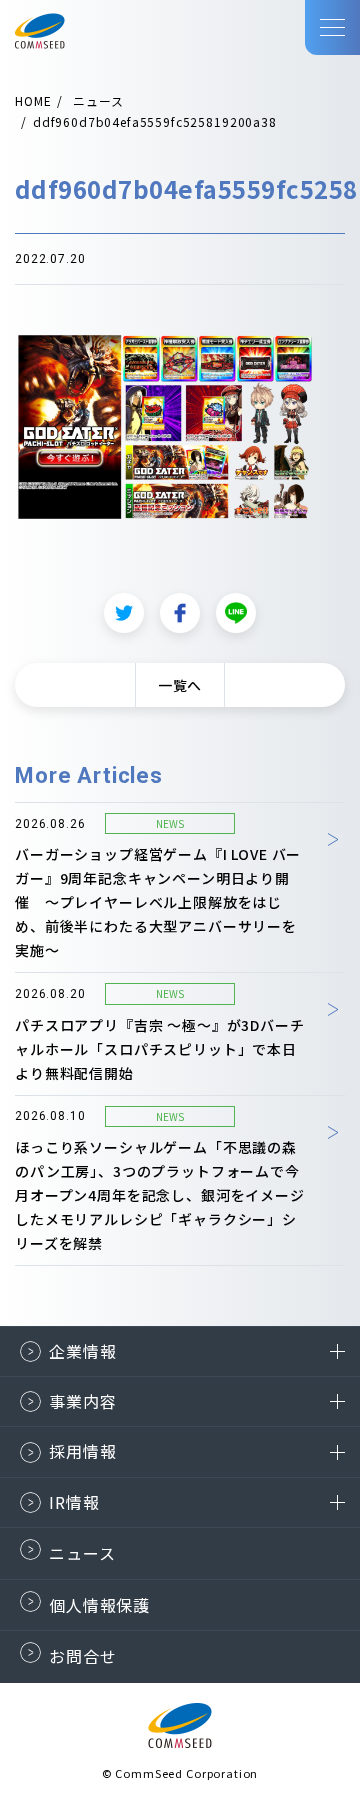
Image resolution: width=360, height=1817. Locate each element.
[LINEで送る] (236, 613)
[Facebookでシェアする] (180, 613)
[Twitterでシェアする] (124, 613)
